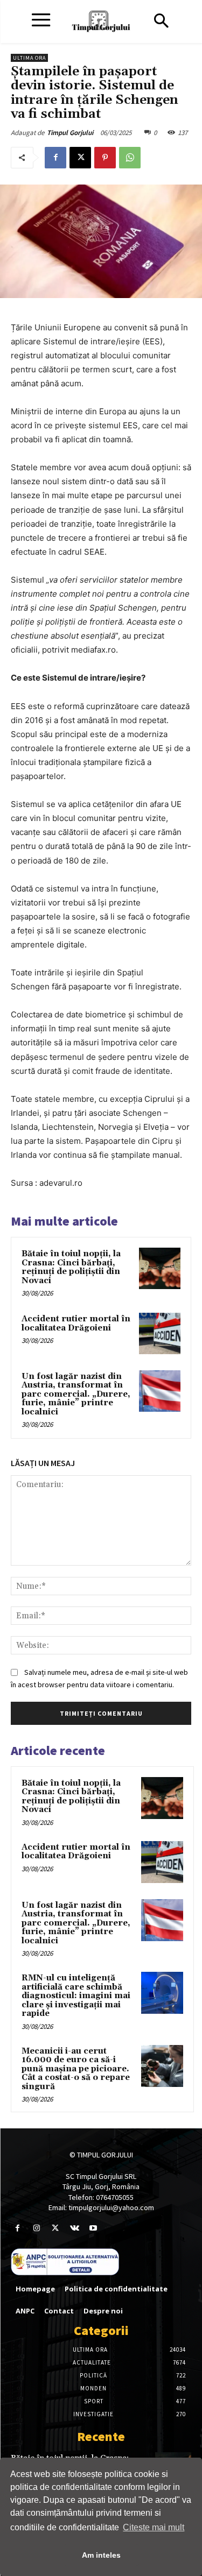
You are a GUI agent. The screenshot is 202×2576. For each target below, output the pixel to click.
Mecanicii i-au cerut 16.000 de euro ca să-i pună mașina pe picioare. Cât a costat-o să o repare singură (76, 2069)
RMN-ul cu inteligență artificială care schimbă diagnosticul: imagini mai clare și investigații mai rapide (76, 1996)
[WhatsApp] (130, 158)
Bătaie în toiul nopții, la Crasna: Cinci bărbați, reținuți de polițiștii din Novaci (71, 1267)
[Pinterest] (105, 158)
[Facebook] (55, 158)
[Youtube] (93, 2228)
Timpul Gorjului (70, 133)
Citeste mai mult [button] (154, 2527)
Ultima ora (29, 58)
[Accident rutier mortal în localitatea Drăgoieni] (160, 1333)
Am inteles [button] (101, 2555)
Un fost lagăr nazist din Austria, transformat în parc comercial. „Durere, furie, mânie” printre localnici (76, 1394)
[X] (80, 158)
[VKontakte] (75, 2228)
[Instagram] (36, 2228)
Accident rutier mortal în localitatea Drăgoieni (76, 1324)
